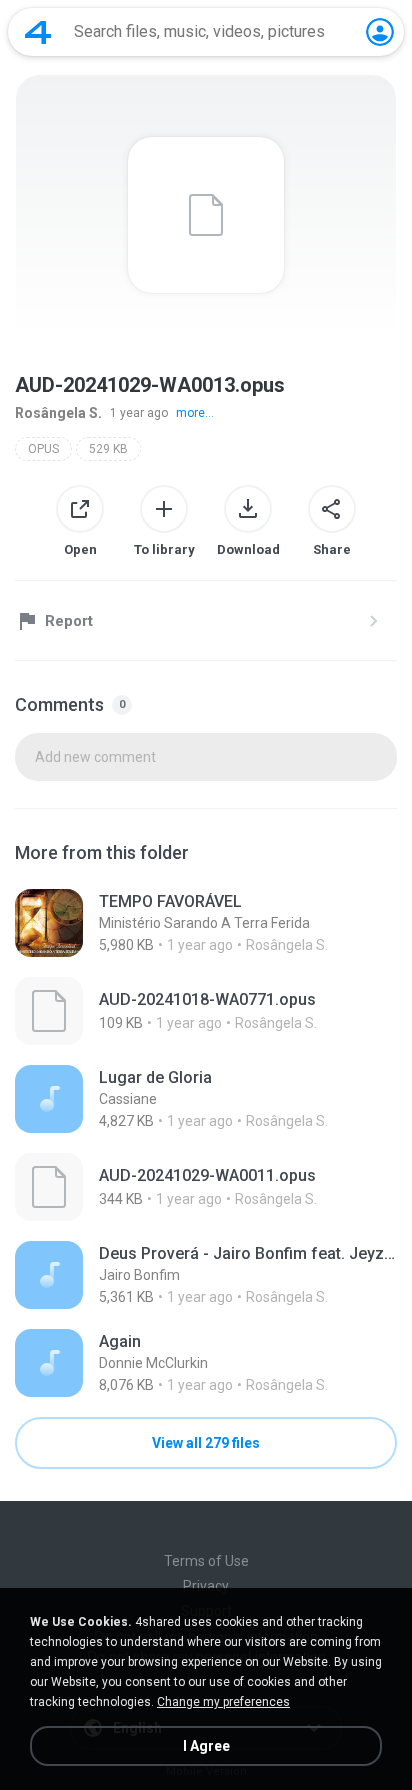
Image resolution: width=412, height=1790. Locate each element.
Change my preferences (223, 1702)
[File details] (206, 923)
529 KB (108, 449)
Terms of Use (206, 1561)
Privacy (206, 1586)
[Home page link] (38, 32)
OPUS (43, 449)
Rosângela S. (58, 413)
